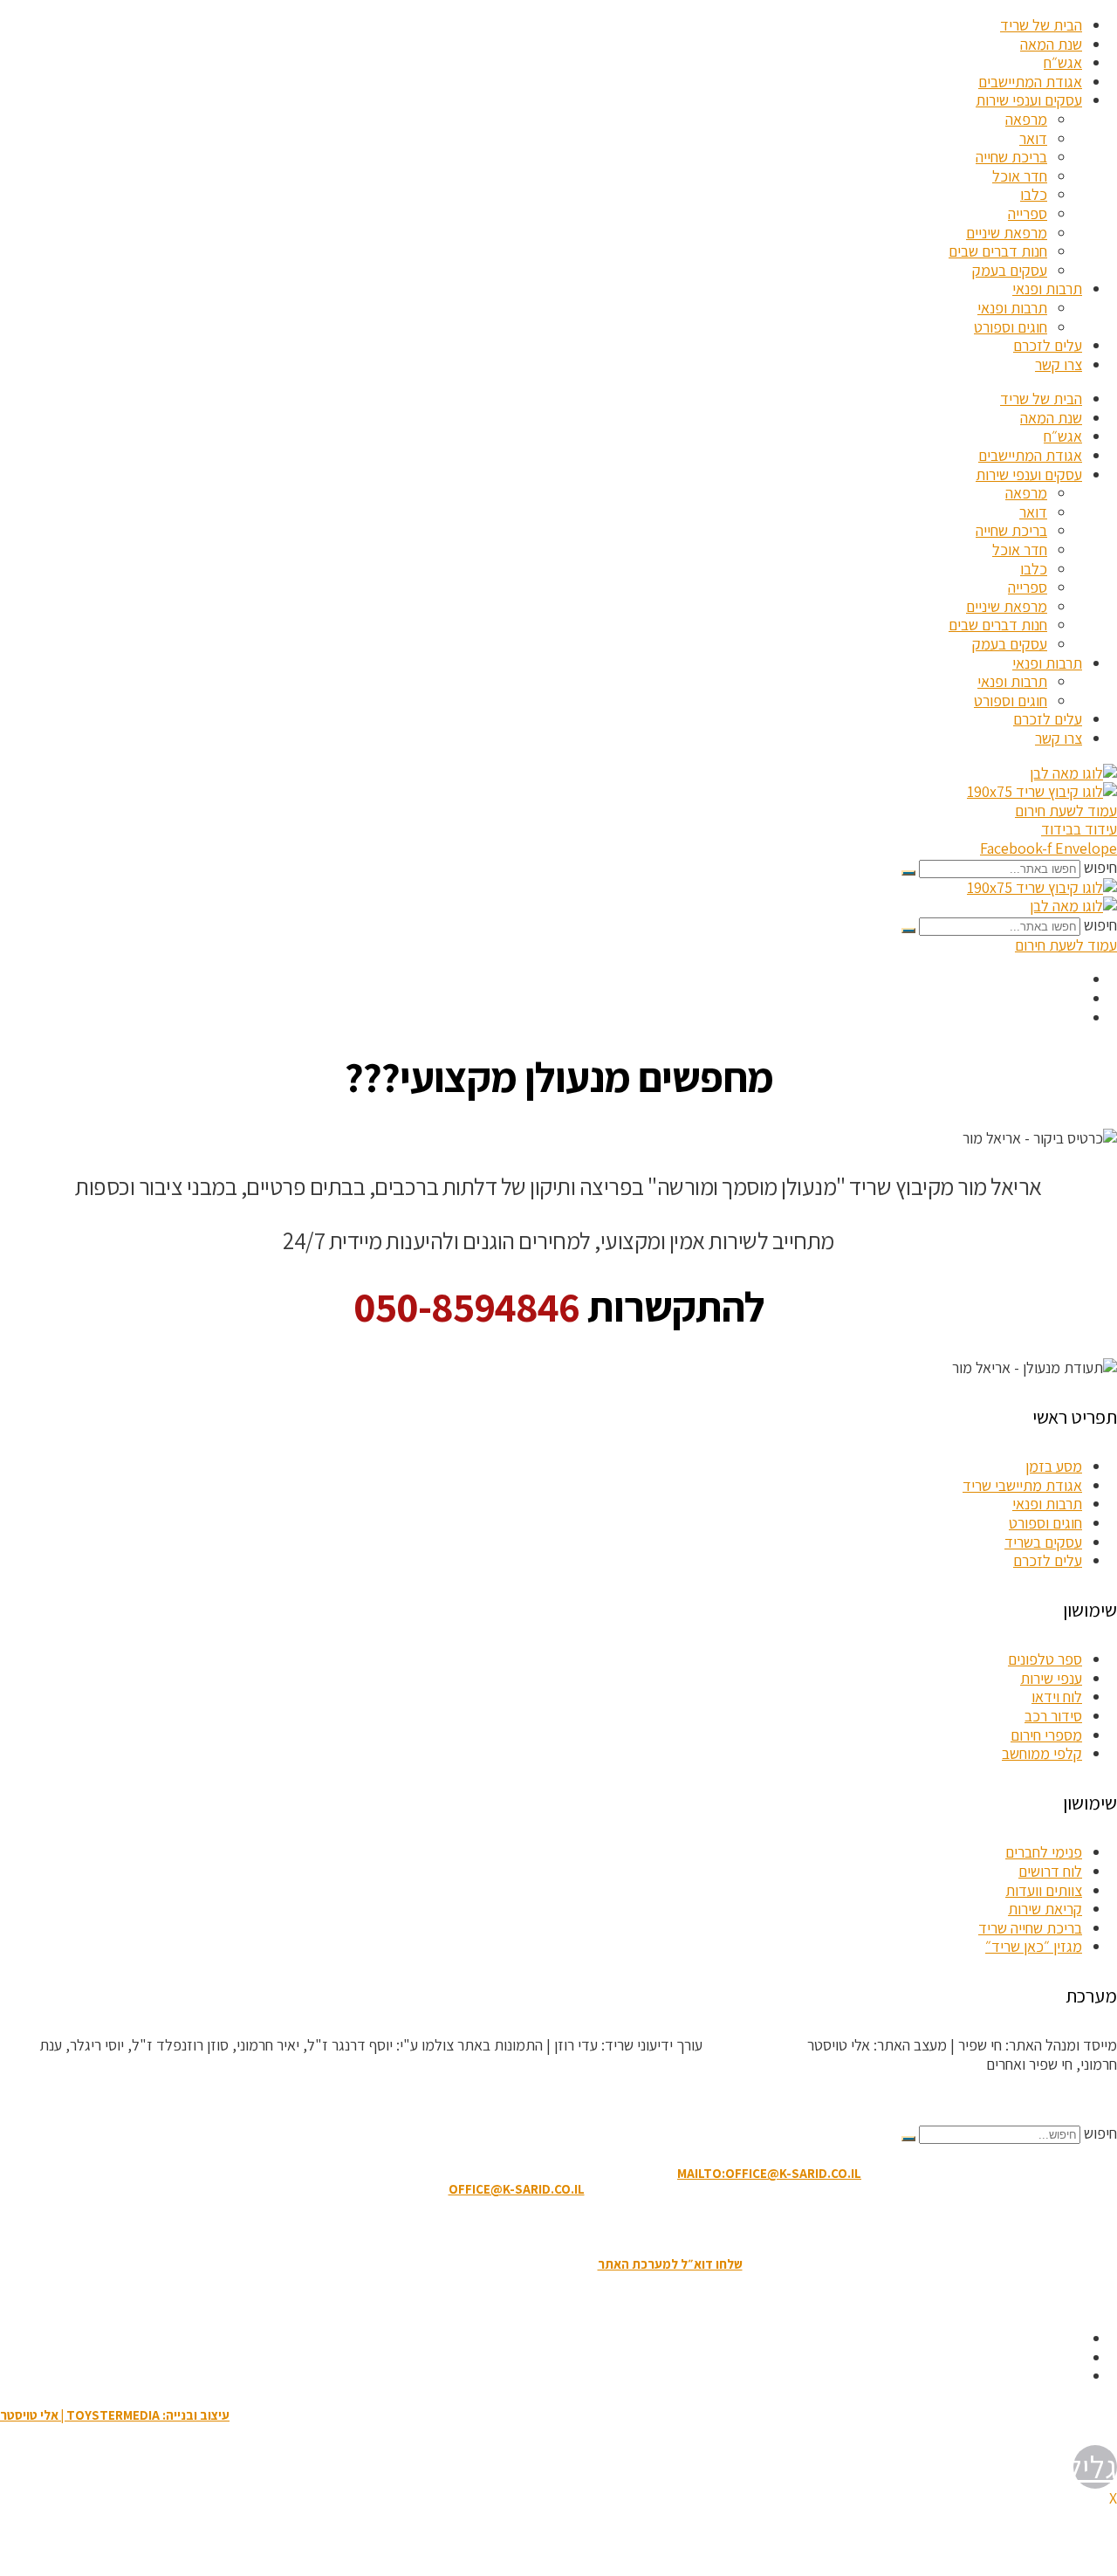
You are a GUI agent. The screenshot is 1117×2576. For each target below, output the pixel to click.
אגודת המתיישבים (1030, 82)
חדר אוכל (1020, 176)
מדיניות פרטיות (462, 2226)
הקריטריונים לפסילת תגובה (1039, 2099)
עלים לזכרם (1048, 345)
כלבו (1034, 194)
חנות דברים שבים (998, 251)
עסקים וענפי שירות (1029, 100)
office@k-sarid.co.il (517, 2189)
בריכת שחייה (1011, 157)
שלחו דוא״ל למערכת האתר (670, 2264)
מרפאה (1026, 119)
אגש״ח (1063, 62)
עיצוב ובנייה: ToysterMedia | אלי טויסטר (115, 2415)
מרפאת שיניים (1007, 233)
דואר (1033, 138)
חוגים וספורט (1011, 327)
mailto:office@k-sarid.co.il (769, 2173)
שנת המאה (1051, 44)
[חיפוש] (908, 873)
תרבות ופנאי (1047, 289)
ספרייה (1028, 213)
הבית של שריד (1041, 25)
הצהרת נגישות (548, 2226)
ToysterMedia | (753, 2045)
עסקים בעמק (1010, 270)
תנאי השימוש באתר (646, 2226)
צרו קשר (1059, 364)
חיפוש (1100, 867)
